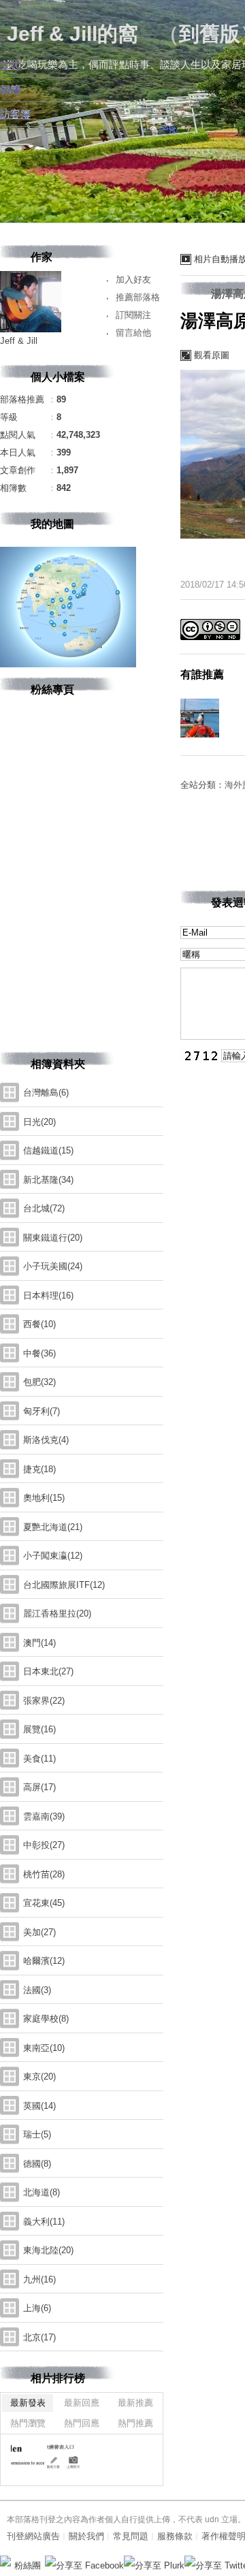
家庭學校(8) (46, 2019)
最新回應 (82, 2403)
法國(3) (37, 1990)
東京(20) (39, 2077)
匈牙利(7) (42, 1411)
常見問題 (131, 2536)
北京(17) (39, 2337)
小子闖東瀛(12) (53, 1556)
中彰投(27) (44, 1845)
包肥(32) (39, 1382)
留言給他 (133, 333)
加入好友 (133, 280)
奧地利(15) (44, 1498)
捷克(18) (39, 1469)
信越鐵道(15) (48, 1150)
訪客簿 (15, 114)
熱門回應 (82, 2423)
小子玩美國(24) (53, 1266)
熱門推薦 (135, 2423)
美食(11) (39, 1759)
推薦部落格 (138, 297)
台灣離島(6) (46, 1093)
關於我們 (86, 2536)
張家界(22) (44, 1701)
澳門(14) (39, 1643)
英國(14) (39, 2106)
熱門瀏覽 (28, 2423)
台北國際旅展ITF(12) (64, 1585)
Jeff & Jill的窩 (72, 34)
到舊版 (210, 34)
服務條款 (175, 2536)
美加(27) (39, 1932)
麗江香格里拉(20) (57, 1613)
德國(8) (37, 2164)
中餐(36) (39, 1353)
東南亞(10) (44, 2048)
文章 (10, 65)
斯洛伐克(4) (46, 1440)
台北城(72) (44, 1208)
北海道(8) (42, 2192)
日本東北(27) (48, 1671)
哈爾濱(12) (44, 1961)
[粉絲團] (5, 2561)
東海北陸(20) (48, 2250)
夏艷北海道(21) (53, 1527)
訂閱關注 (133, 315)
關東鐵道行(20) (53, 1238)
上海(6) (37, 2308)
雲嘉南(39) (44, 1816)
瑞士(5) (37, 2134)
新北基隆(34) (48, 1180)
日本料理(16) (48, 1295)
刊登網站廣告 (33, 2536)
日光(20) (39, 1122)
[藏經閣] (28, 2458)
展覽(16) (39, 1729)
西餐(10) (39, 1324)
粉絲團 (28, 2565)
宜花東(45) (44, 1903)
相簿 (10, 90)
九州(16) (39, 2279)
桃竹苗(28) (44, 1874)
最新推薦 (135, 2403)
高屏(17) (39, 1787)
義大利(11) (44, 2222)
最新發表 (28, 2403)
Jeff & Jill (19, 341)
